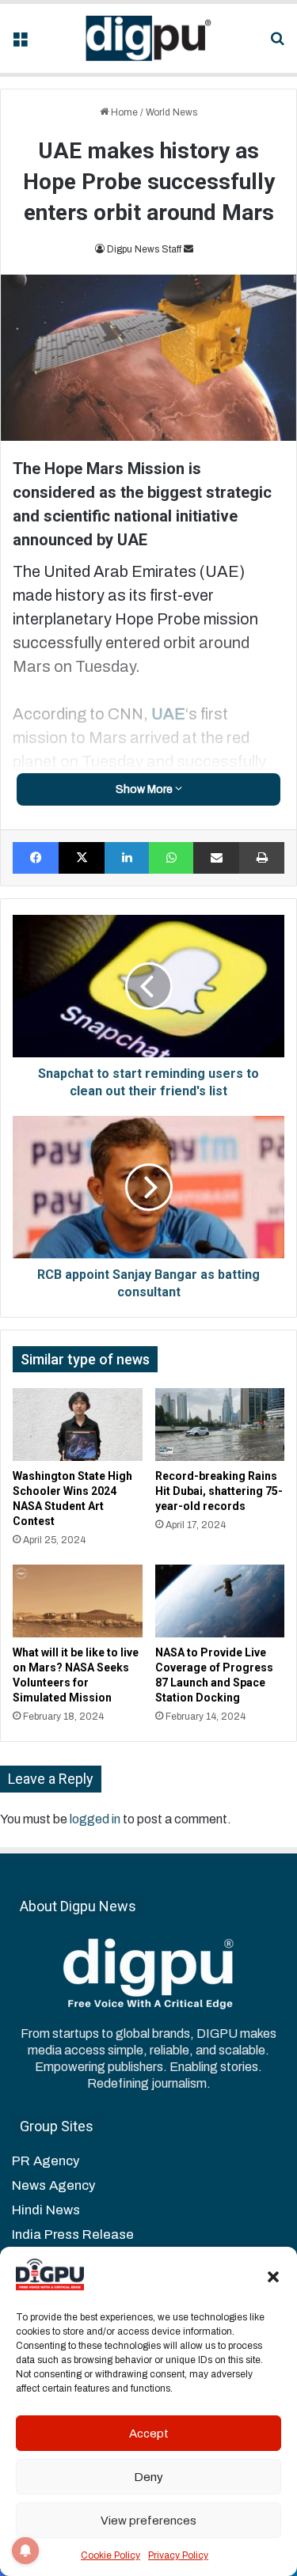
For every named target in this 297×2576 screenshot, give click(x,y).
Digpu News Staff (144, 249)
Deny (148, 2477)
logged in (95, 1819)
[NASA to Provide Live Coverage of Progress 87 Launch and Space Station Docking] (220, 1601)
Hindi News (46, 2210)
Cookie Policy (110, 2555)
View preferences (148, 2521)
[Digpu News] (149, 38)
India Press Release (73, 2235)
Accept (149, 2434)
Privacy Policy (178, 2555)
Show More (145, 789)
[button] (273, 2277)
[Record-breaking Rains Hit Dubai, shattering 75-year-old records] (220, 1425)
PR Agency (46, 2161)
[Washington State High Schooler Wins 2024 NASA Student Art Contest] (78, 1425)
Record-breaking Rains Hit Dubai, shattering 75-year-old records (219, 1491)
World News (171, 112)
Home (123, 112)
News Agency (53, 2185)
